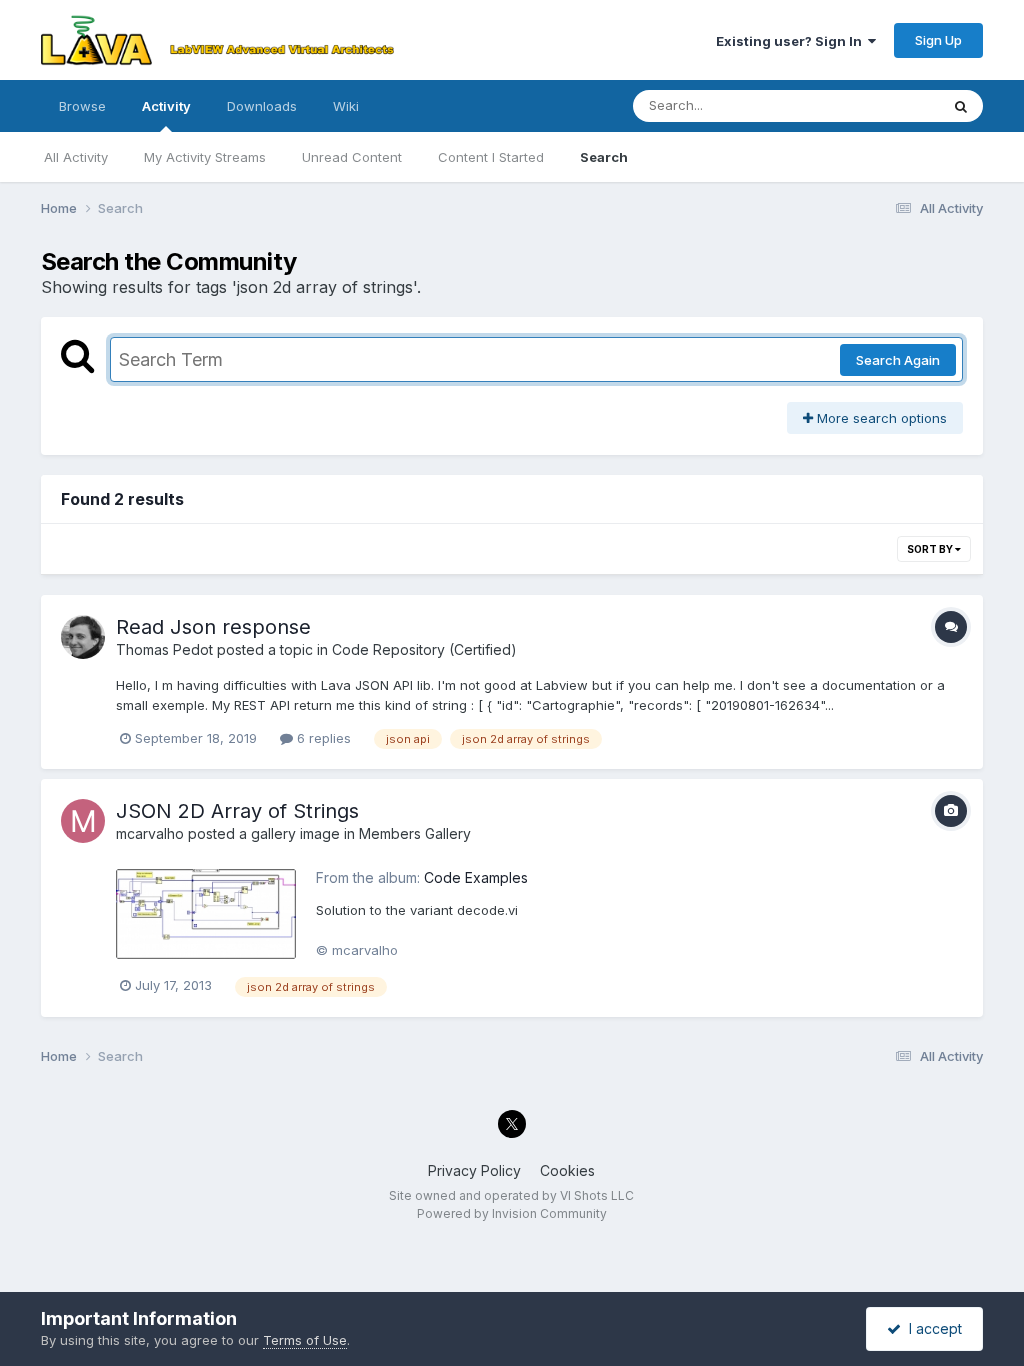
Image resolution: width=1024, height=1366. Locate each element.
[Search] (961, 106)
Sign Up (938, 40)
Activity (166, 106)
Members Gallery (415, 833)
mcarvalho (150, 833)
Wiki (346, 106)
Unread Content (352, 157)
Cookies (567, 1170)
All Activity (76, 157)
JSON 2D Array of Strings (237, 811)
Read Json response (213, 627)
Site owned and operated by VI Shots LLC (511, 1195)
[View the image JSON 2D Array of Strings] (206, 914)
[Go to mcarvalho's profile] (83, 821)
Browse (82, 106)
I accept (931, 1328)
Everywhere (877, 105)
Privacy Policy (474, 1170)
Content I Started (491, 157)
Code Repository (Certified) (424, 649)
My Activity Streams (205, 157)
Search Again (898, 360)
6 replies (322, 738)
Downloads (262, 106)
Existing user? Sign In (792, 41)
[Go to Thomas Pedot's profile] (83, 637)
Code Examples (476, 877)
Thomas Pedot (164, 649)
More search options (880, 418)
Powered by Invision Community (512, 1213)
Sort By (931, 549)
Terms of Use (305, 1340)
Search (604, 157)
